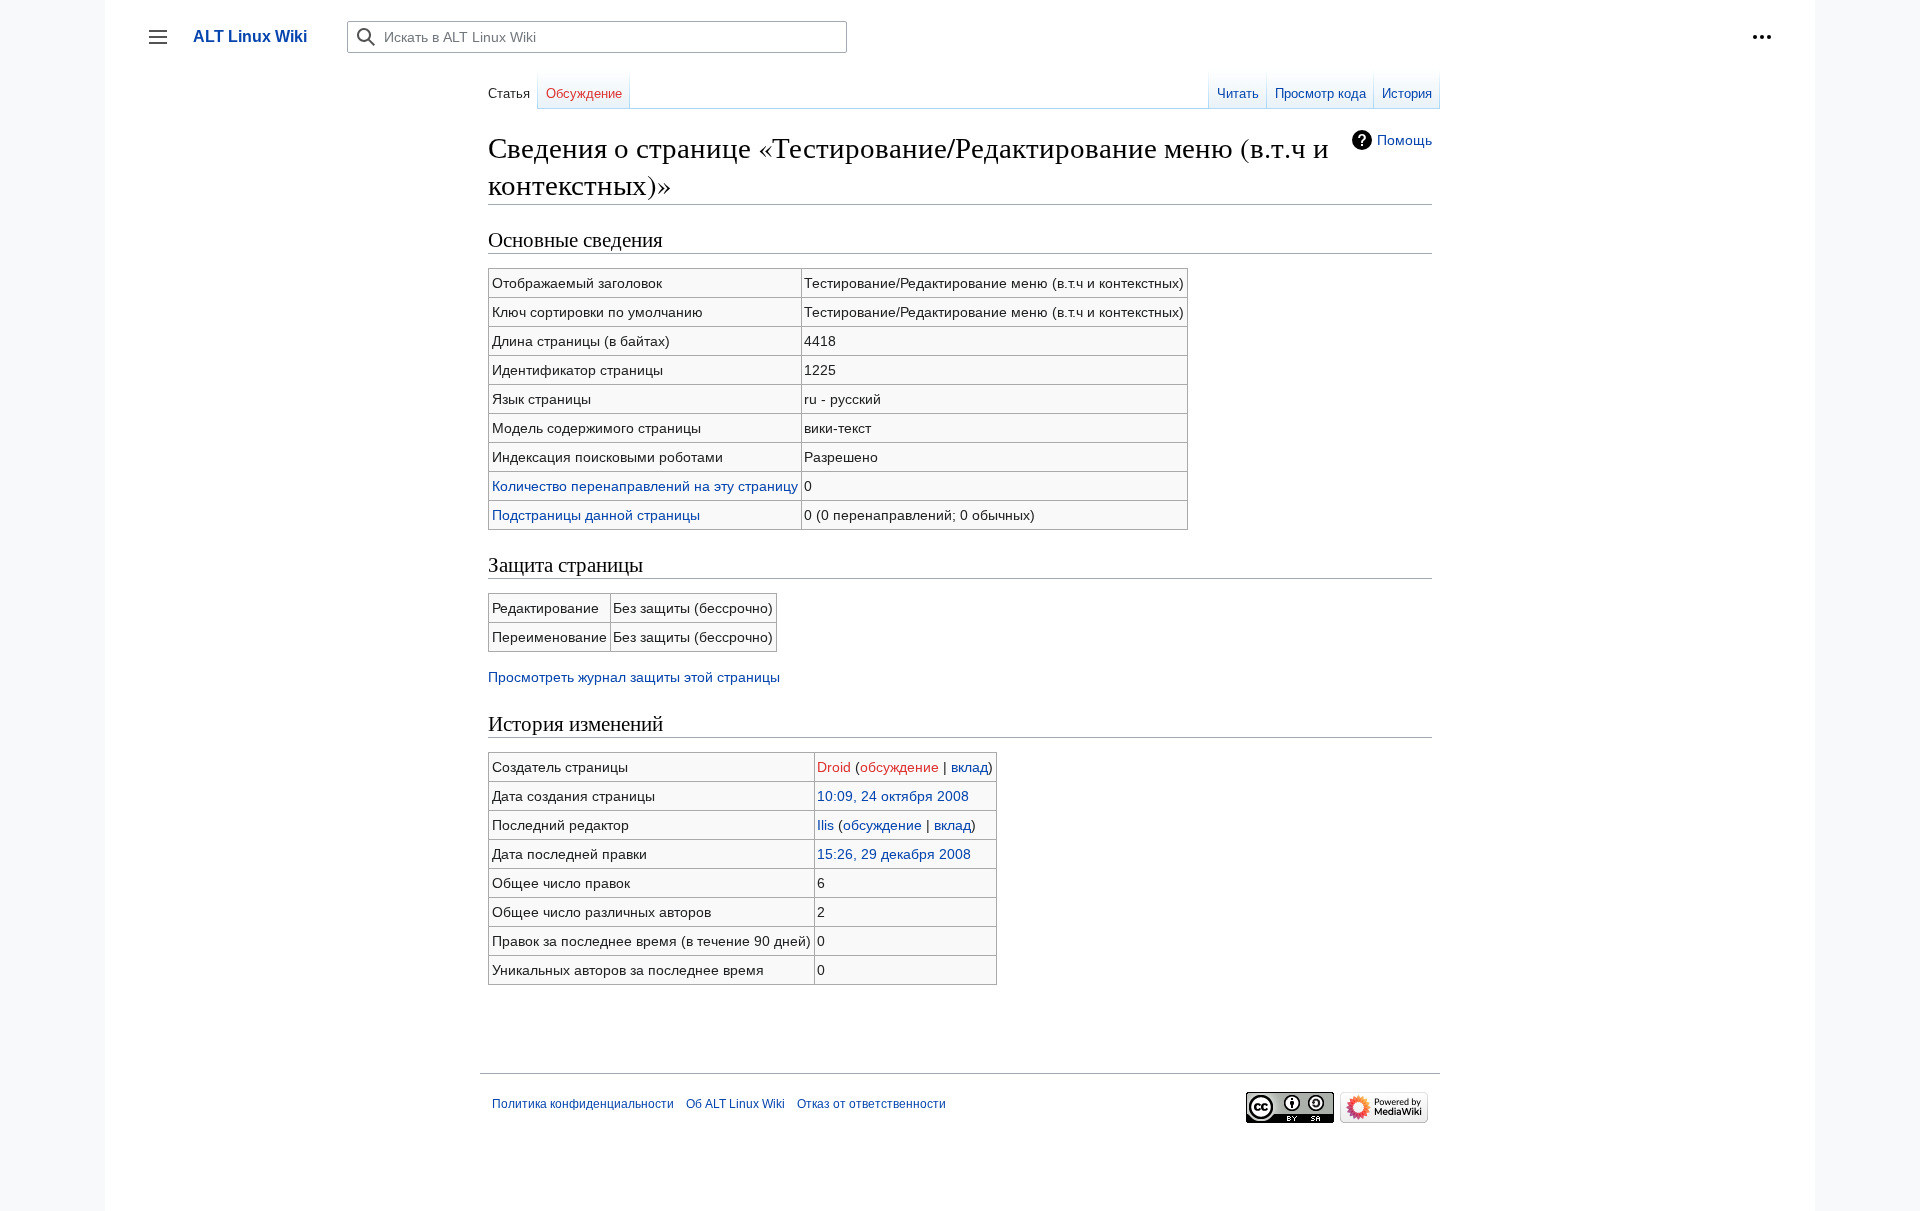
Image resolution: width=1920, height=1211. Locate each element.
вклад (969, 767)
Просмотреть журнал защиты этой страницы (634, 677)
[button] (1762, 37)
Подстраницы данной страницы (596, 515)
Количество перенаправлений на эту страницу (645, 486)
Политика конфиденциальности (583, 1104)
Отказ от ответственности (871, 1104)
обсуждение (899, 767)
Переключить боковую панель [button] (164, 46)
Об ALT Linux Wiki (735, 1104)
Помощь (1404, 140)
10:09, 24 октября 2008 (893, 796)
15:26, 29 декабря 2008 (894, 854)
